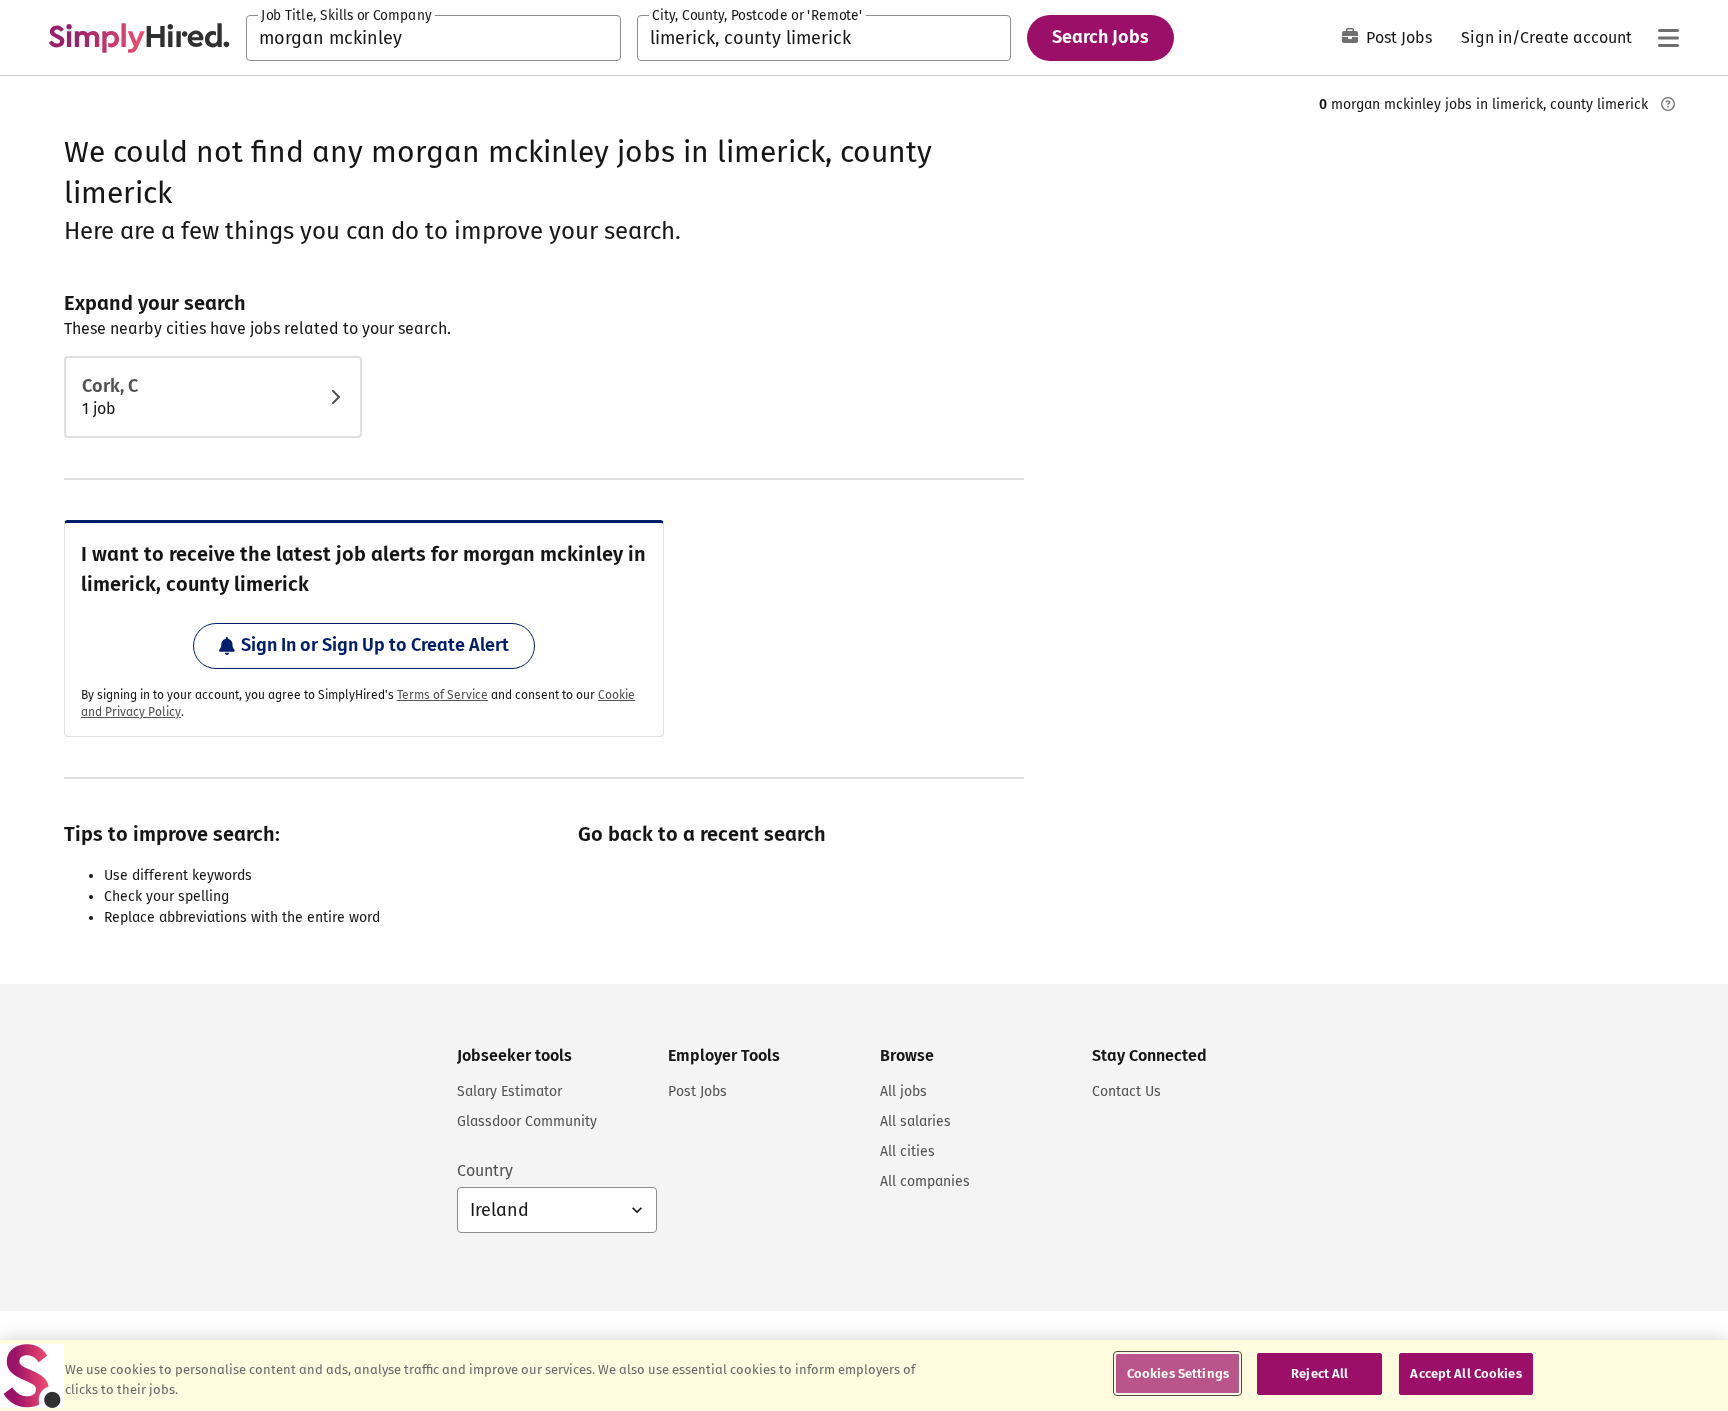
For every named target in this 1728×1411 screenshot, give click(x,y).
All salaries (915, 1121)
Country (485, 1170)
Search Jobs (1100, 37)
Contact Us (1126, 1091)
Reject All (1319, 1373)
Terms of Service (442, 695)
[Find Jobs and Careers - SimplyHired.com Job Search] (139, 38)
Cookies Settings (1178, 1373)
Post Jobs (1399, 37)
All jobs (903, 1091)
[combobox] (433, 38)
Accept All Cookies (1465, 1373)
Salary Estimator (509, 1091)
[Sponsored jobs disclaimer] (1668, 104)
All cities (907, 1151)
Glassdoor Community (527, 1121)
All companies (925, 1181)
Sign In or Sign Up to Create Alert (375, 645)
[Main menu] (1668, 38)
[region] (864, 1375)
